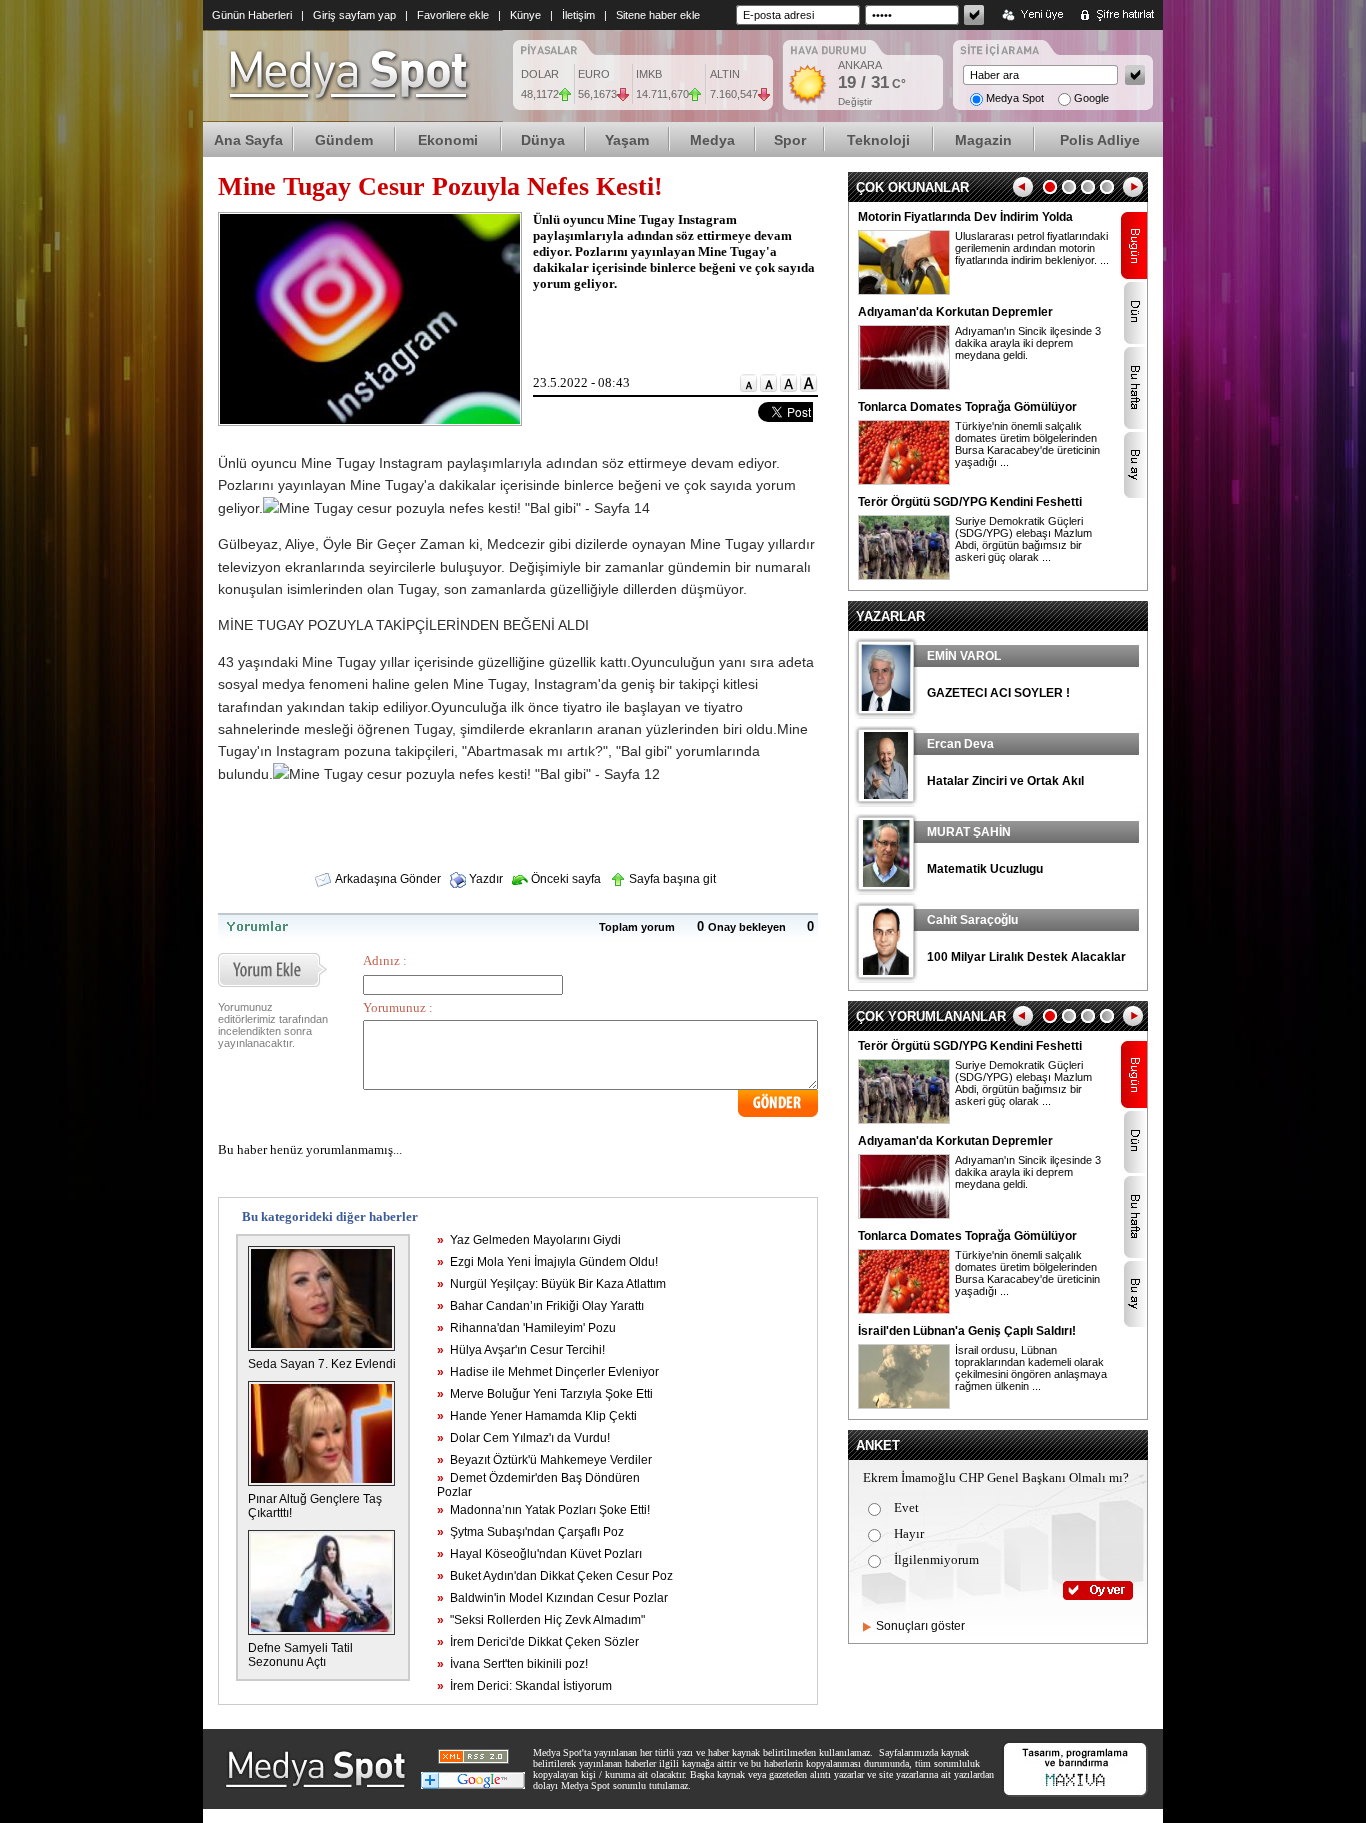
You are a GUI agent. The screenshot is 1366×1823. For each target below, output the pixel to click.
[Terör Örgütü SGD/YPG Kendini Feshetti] (904, 576)
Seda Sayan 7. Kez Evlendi (322, 1364)
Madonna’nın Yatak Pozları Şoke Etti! (543, 1510)
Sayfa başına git (671, 879)
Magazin (983, 140)
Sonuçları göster (920, 1626)
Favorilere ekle (453, 15)
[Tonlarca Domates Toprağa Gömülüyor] (904, 481)
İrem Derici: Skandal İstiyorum (524, 1686)
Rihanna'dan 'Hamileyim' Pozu (526, 1328)
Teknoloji (878, 140)
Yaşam (627, 140)
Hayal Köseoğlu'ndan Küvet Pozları (539, 1554)
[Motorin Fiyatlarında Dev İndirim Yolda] (904, 291)
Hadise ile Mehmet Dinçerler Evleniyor (548, 1372)
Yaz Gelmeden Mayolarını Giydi (529, 1240)
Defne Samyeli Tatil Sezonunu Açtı (300, 1655)
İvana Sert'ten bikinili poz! (512, 1664)
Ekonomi (448, 140)
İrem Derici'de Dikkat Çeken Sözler (538, 1642)
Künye (525, 15)
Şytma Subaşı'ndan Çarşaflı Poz (530, 1532)
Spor (790, 140)
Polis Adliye (1100, 140)
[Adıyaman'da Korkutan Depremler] (904, 386)
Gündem (344, 140)
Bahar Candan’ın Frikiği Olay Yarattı (540, 1306)
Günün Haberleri (252, 15)
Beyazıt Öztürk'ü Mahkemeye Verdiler (544, 1460)
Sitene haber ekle (658, 15)
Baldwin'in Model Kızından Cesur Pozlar (552, 1598)
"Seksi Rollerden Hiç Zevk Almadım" (541, 1620)
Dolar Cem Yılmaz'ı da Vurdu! (523, 1438)
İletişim (578, 15)
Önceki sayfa (564, 879)
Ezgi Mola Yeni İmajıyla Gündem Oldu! (547, 1262)
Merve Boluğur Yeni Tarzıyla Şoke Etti (545, 1394)
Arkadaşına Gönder (387, 879)
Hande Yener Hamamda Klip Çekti (537, 1416)
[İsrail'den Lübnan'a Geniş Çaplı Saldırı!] (904, 1405)
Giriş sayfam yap (354, 15)
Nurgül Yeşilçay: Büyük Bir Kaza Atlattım (551, 1284)
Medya (712, 140)
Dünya (543, 140)
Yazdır (484, 879)
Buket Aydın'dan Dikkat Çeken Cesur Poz (555, 1576)
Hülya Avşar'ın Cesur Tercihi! (521, 1350)
